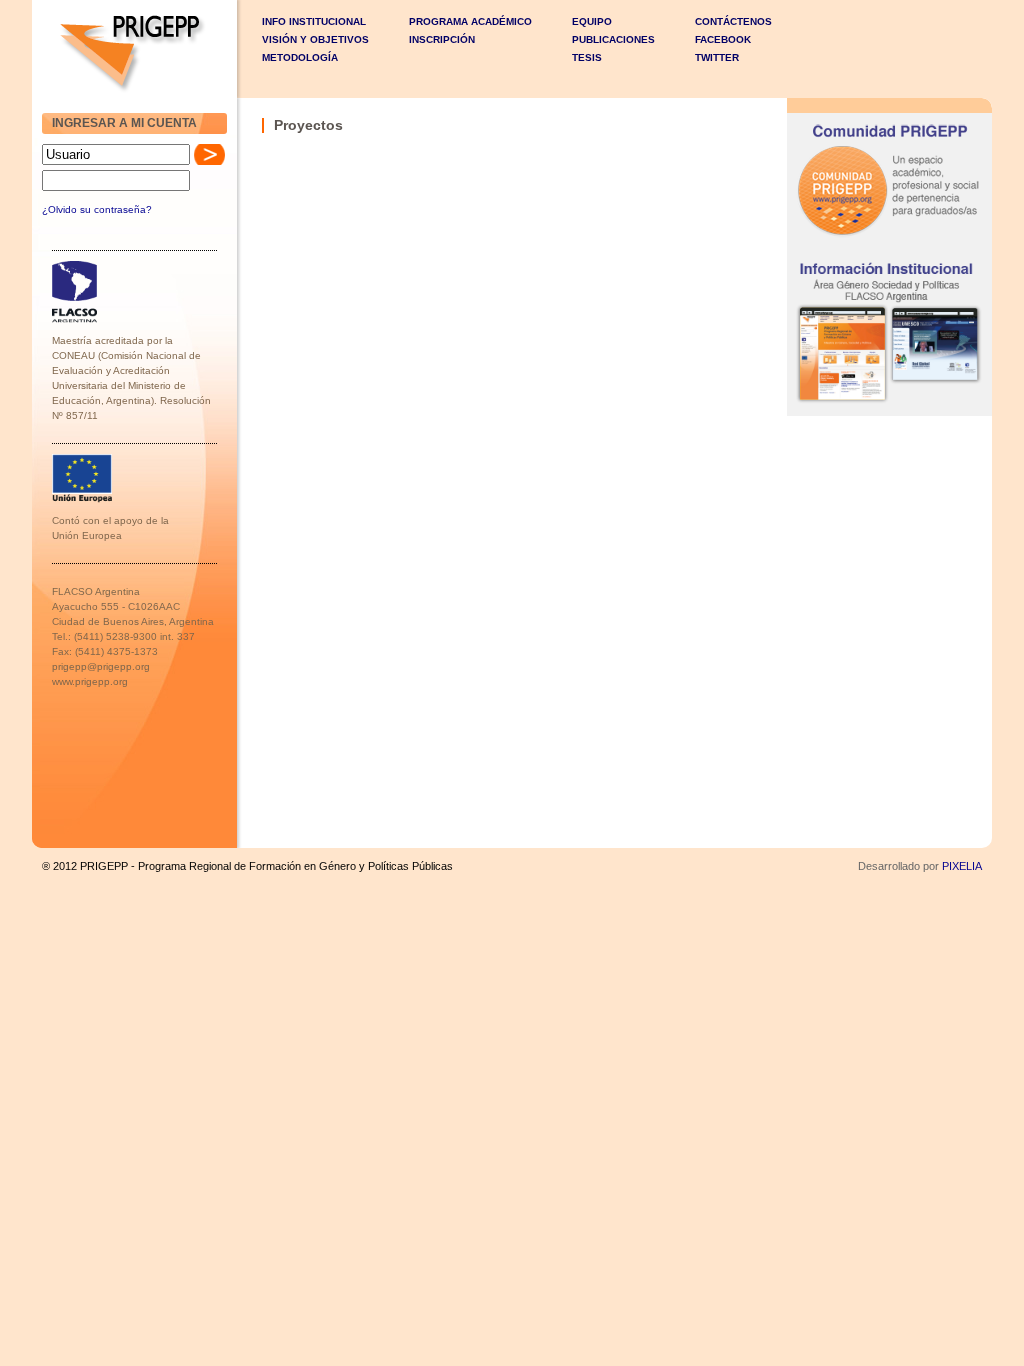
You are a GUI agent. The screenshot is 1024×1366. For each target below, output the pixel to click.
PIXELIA (962, 866)
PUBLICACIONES (613, 39)
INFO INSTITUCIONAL (314, 21)
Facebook (723, 39)
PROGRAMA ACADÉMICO (470, 21)
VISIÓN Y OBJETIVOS (315, 39)
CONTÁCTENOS (733, 21)
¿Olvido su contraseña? (97, 209)
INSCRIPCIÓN (442, 39)
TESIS (587, 57)
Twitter (717, 57)
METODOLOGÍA (300, 57)
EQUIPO (592, 21)
